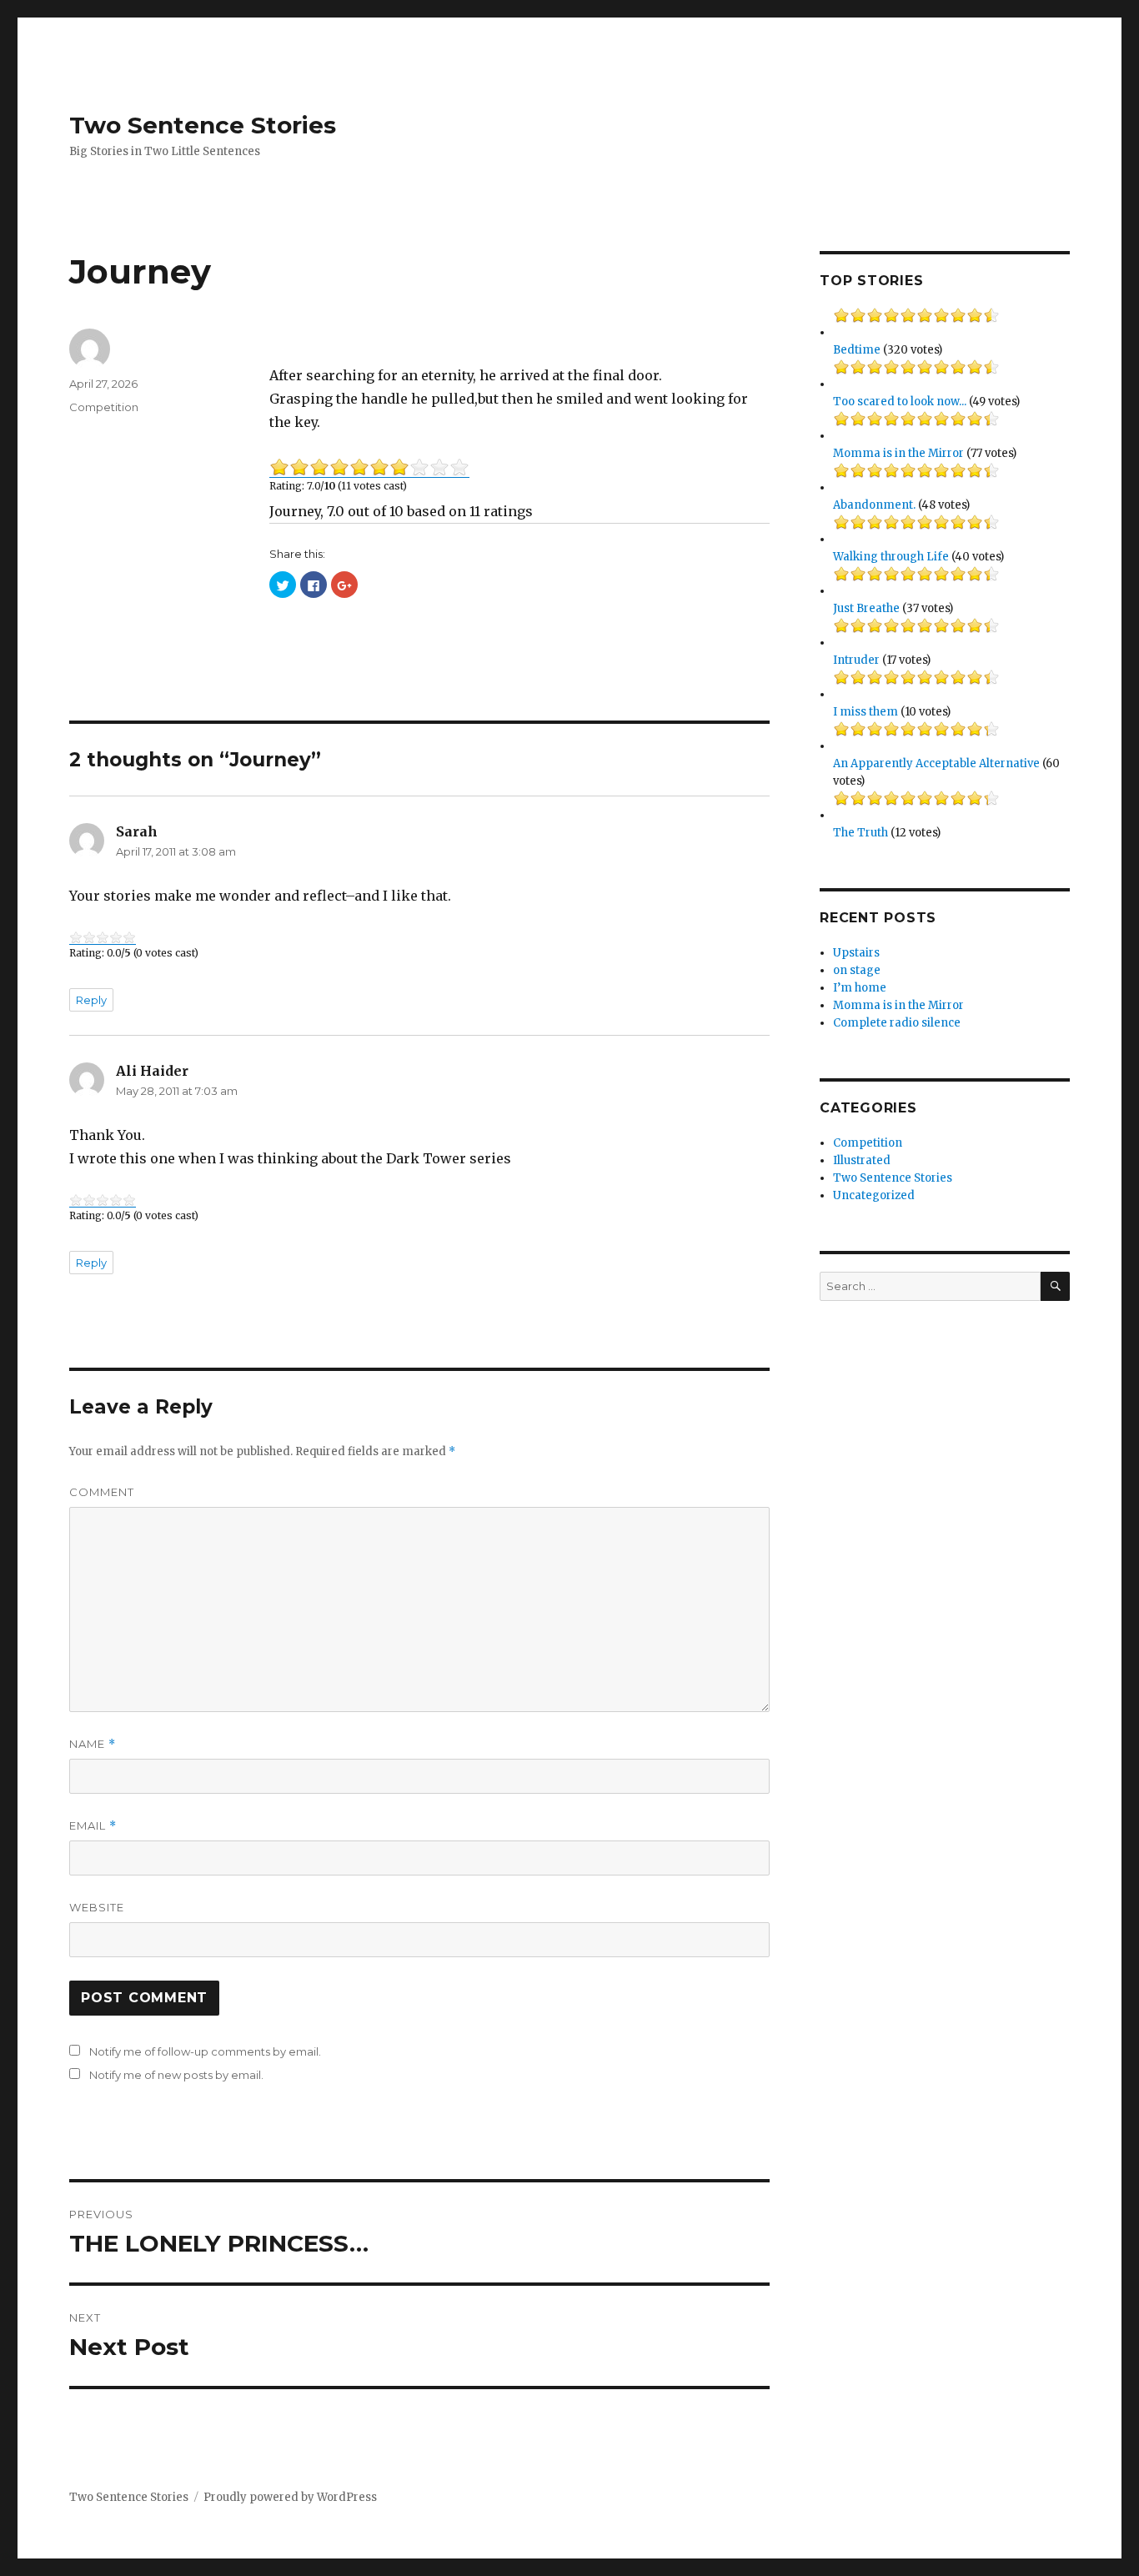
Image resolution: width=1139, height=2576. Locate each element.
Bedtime (857, 350)
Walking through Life (891, 557)
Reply (91, 1000)
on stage (857, 970)
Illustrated (862, 1160)
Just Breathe (866, 608)
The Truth (861, 833)
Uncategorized (874, 1195)
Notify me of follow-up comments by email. (205, 2051)
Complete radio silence (897, 1023)
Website (97, 1907)
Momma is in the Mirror (898, 453)
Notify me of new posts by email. (176, 2075)
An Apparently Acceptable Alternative (936, 763)
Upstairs (856, 953)
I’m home (860, 988)
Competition (104, 407)
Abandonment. (874, 505)
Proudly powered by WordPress (290, 2497)
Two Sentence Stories (203, 125)
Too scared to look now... (900, 402)
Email (93, 1826)
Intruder (856, 660)
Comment (102, 1492)
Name (93, 1744)
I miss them (866, 712)
